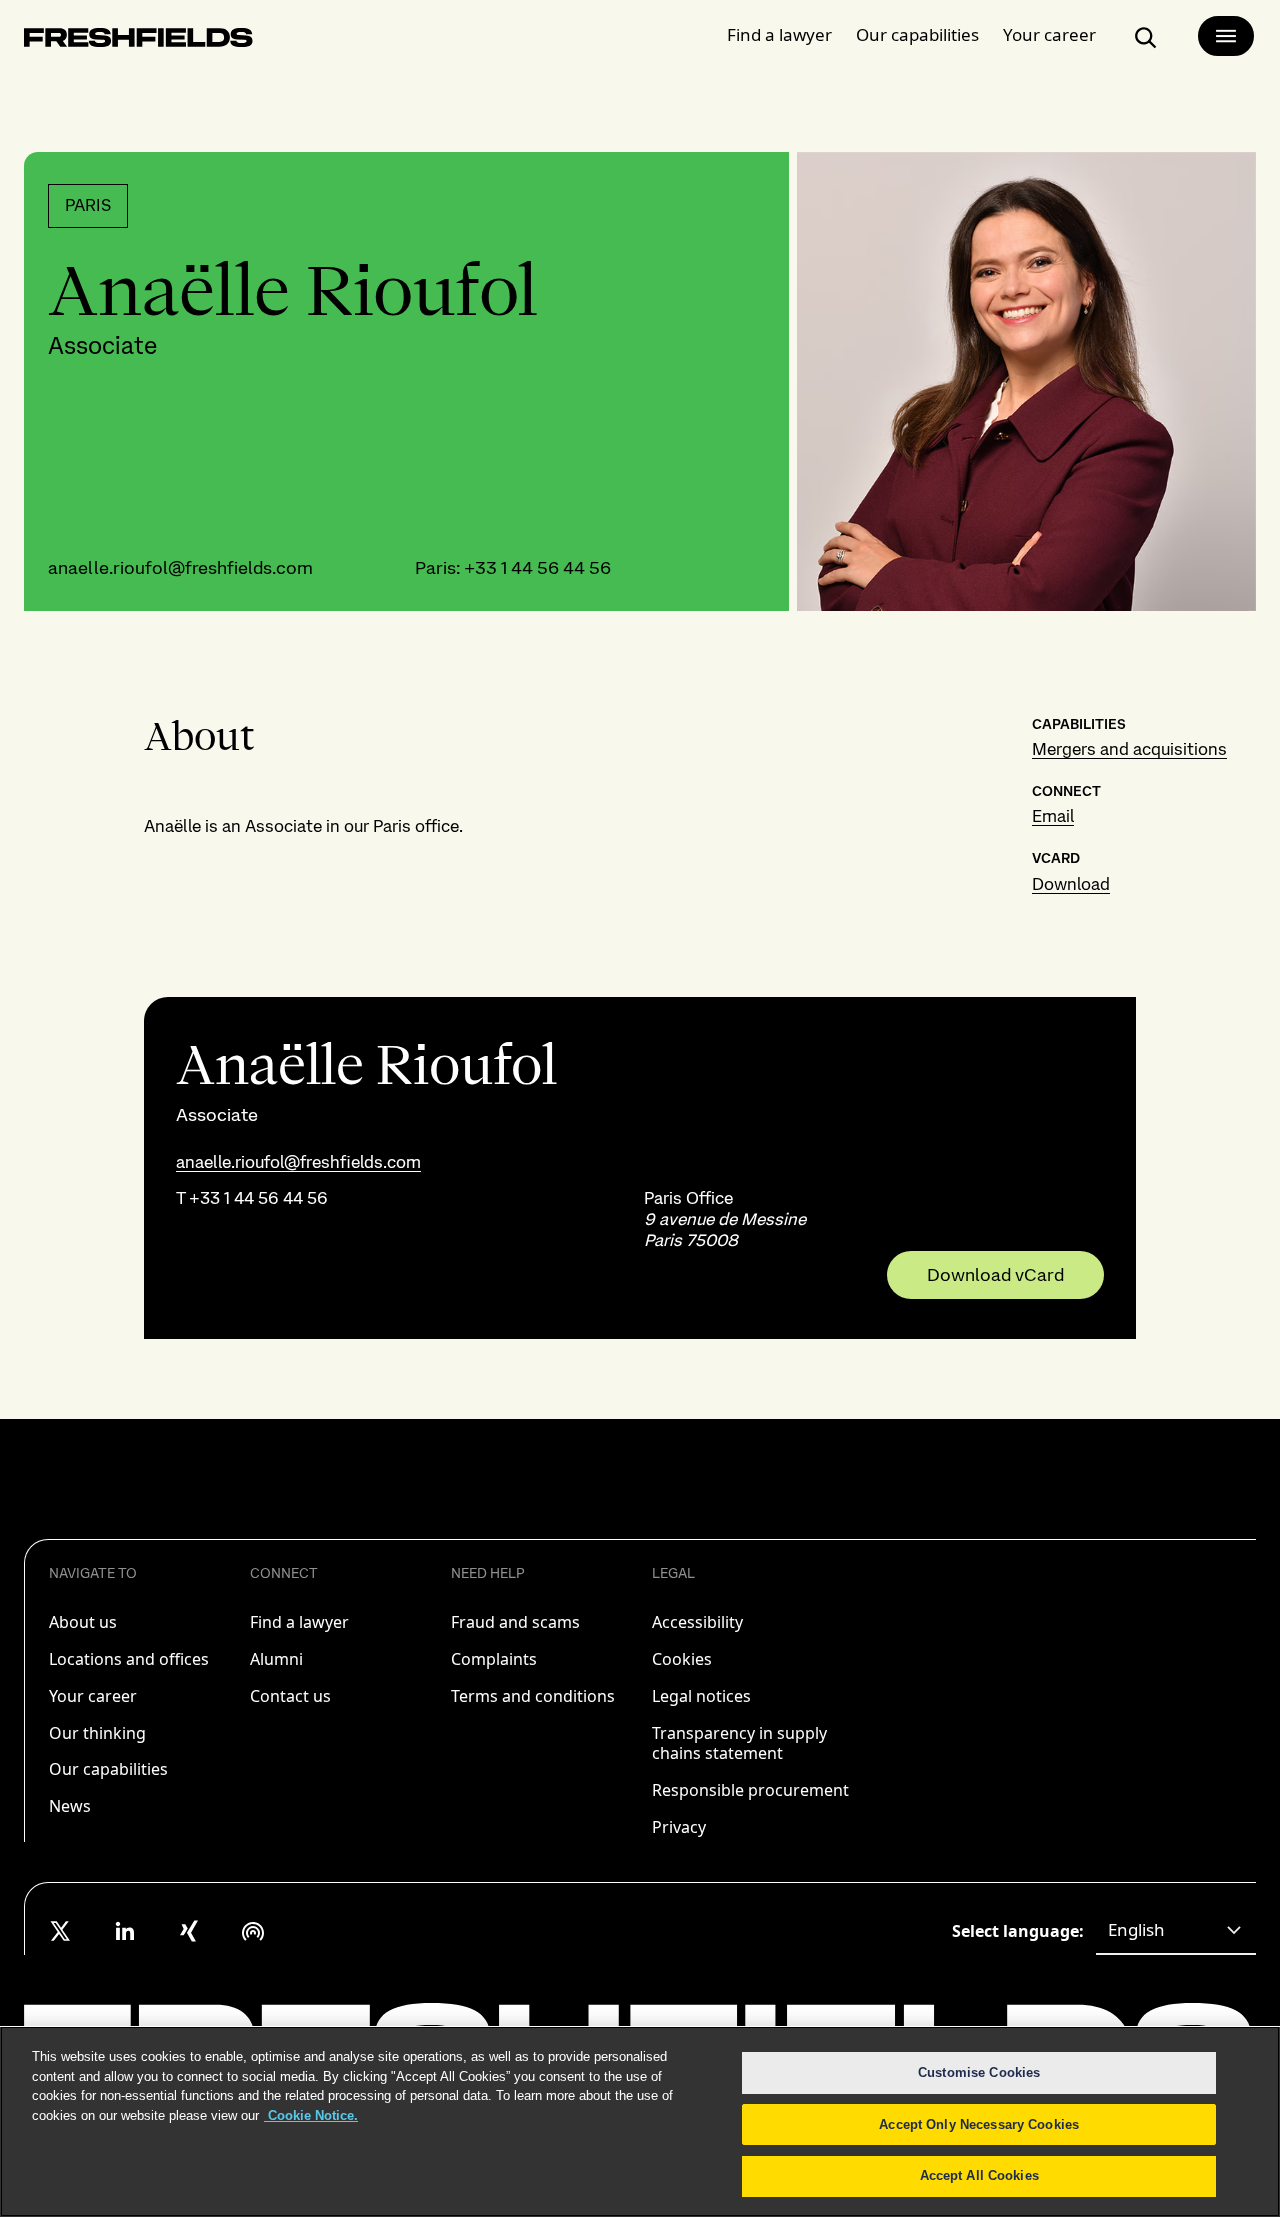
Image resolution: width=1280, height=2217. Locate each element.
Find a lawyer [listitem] (299, 1622)
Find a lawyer (779, 34)
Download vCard (995, 1275)
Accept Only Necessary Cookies (979, 2124)
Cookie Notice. (311, 2115)
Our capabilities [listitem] (108, 1769)
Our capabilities (917, 34)
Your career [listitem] (93, 1696)
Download (1071, 884)
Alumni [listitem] (276, 1659)
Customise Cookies (979, 2072)
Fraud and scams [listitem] (515, 1622)
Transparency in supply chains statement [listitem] (739, 1743)
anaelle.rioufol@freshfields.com (180, 567)
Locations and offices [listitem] (129, 1659)
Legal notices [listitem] (701, 1696)
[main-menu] (1226, 36)
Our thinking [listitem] (97, 1733)
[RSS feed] (253, 1931)
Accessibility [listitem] (697, 1622)
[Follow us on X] (61, 1931)
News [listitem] (70, 1806)
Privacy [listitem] (679, 1827)
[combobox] (1176, 1931)
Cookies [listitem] (682, 1659)
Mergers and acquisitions (1129, 749)
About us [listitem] (83, 1622)
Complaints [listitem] (494, 1659)
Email (1053, 816)
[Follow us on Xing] (189, 1931)
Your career (1049, 34)
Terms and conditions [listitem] (533, 1696)
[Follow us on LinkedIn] (125, 1931)
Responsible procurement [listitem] (750, 1790)
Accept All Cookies (979, 2175)
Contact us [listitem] (290, 1696)
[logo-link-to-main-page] (138, 41)
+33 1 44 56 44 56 (537, 567)
